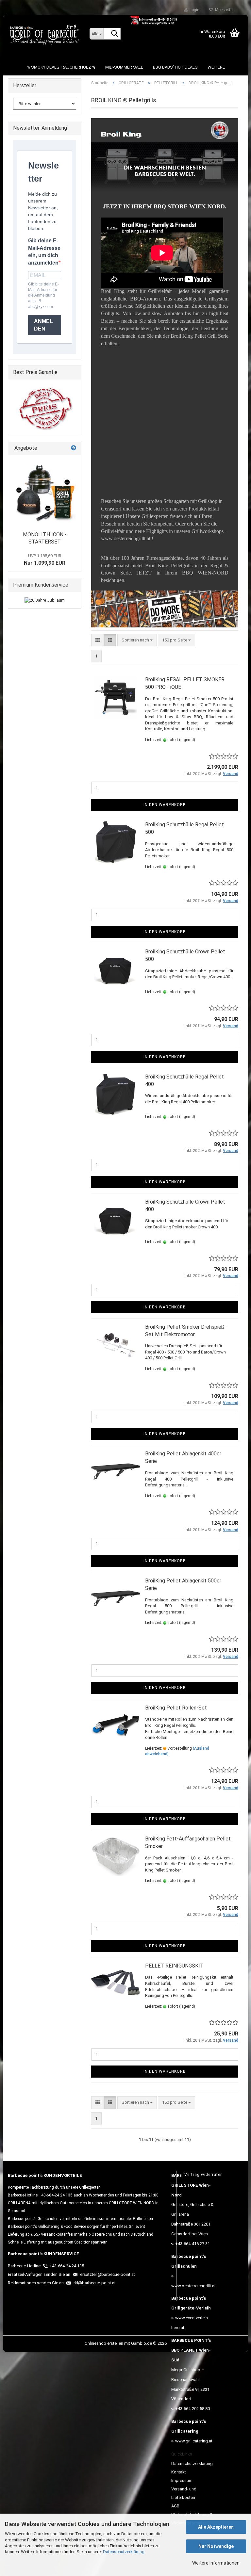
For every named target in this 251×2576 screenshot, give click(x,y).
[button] (98, 640)
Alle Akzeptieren (216, 2527)
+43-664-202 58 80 (192, 2409)
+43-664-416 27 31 (192, 2244)
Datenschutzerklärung (124, 2552)
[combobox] (137, 640)
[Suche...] (114, 34)
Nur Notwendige (216, 2546)
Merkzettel (223, 10)
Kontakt (179, 2472)
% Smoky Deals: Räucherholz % (61, 67)
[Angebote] (74, 448)
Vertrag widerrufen (204, 2175)
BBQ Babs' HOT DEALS (175, 67)
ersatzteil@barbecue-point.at (107, 2274)
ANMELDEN (43, 325)
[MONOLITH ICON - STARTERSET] (45, 491)
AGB (175, 2506)
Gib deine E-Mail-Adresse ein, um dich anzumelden (44, 252)
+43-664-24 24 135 (67, 2266)
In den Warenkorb (165, 805)
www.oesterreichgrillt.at (193, 2286)
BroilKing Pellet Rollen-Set (176, 1708)
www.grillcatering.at (194, 2441)
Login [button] (193, 10)
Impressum (182, 2480)
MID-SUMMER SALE (124, 67)
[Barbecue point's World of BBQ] (44, 34)
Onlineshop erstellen (104, 2343)
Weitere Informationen (216, 2563)
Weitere (216, 67)
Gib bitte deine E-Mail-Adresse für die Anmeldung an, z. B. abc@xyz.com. (43, 295)
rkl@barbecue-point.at (94, 2283)
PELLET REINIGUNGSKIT (174, 1966)
